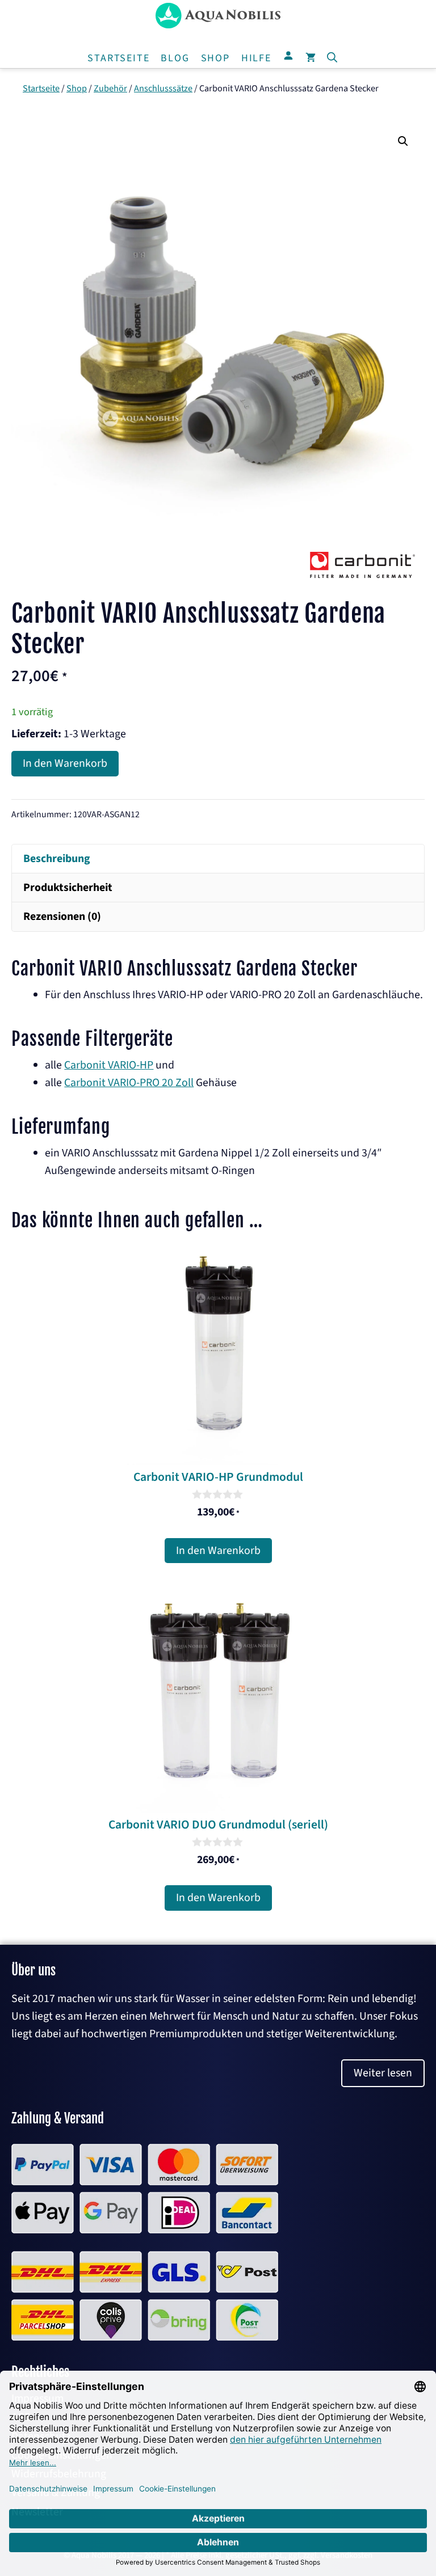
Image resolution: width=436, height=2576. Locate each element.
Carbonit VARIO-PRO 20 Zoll (129, 1083)
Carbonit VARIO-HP (109, 1065)
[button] (332, 58)
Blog (175, 58)
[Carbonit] (362, 578)
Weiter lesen (383, 2073)
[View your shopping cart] (311, 58)
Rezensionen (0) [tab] (62, 917)
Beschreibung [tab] (57, 859)
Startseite (118, 58)
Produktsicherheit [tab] (68, 888)
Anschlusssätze (163, 88)
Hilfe (256, 58)
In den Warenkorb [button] (218, 1551)
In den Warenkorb (65, 763)
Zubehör (110, 88)
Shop (215, 58)
